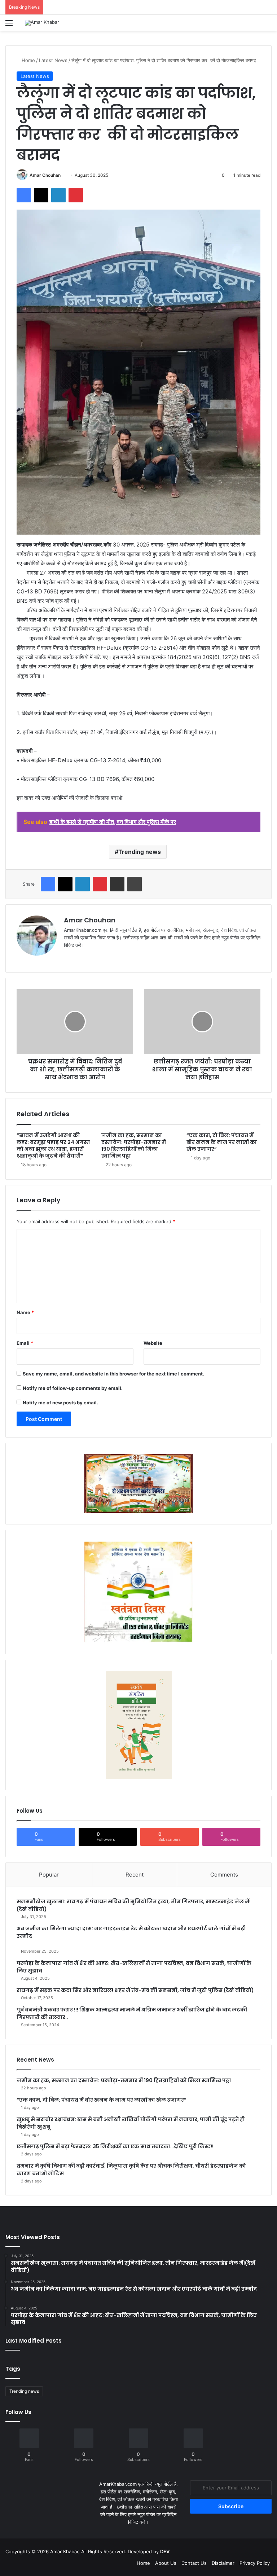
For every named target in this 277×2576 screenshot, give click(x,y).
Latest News (53, 60)
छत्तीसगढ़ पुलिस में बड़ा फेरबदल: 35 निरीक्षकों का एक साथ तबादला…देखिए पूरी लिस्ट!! (115, 2146)
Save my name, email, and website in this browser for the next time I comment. (113, 1374)
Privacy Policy (255, 2563)
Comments (224, 1875)
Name (25, 1312)
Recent (135, 1875)
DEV (165, 2551)
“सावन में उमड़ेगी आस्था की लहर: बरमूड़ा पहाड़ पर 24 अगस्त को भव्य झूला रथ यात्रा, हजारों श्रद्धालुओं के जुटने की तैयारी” (53, 1146)
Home (28, 60)
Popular (49, 1875)
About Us (166, 2563)
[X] (85, 957)
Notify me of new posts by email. (60, 1403)
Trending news (140, 852)
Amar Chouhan (45, 175)
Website (153, 1343)
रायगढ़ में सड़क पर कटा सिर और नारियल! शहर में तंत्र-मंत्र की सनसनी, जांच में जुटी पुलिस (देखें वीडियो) (135, 1990)
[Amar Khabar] (42, 23)
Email (25, 1343)
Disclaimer (223, 2563)
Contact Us (194, 2563)
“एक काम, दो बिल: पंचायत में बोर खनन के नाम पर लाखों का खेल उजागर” (222, 1142)
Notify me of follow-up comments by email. (73, 1388)
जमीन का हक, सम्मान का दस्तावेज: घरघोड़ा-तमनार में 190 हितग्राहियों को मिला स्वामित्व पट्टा (134, 1146)
